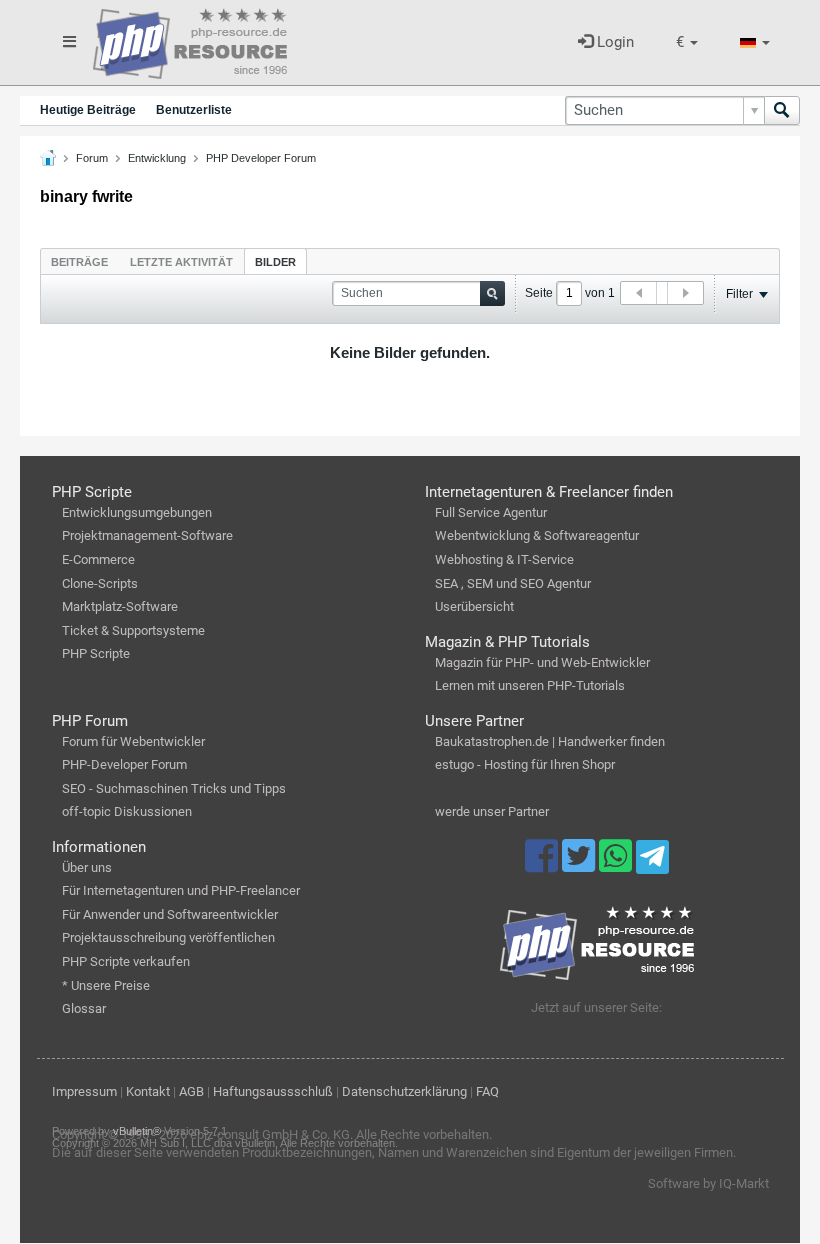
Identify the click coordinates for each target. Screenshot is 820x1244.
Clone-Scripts (100, 583)
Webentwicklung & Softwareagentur (537, 535)
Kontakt (148, 1091)
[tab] (79, 261)
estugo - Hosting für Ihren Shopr (525, 764)
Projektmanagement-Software (147, 535)
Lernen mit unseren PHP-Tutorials (530, 685)
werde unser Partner (492, 811)
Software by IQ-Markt (708, 1183)
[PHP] (190, 40)
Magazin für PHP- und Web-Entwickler (542, 662)
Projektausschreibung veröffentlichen (168, 937)
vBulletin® (137, 1131)
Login (613, 42)
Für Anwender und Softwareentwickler (170, 914)
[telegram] (652, 862)
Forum (92, 158)
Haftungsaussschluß (273, 1091)
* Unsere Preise (106, 985)
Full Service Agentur (491, 512)
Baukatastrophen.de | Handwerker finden (550, 741)
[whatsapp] (617, 865)
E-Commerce (98, 559)
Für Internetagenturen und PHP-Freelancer (181, 890)
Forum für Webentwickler (133, 741)
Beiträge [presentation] (79, 262)
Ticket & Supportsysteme (133, 630)
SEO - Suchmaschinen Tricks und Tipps (174, 788)
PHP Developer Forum (261, 158)
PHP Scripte (96, 653)
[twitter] (580, 865)
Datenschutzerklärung (404, 1091)
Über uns (87, 867)
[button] (687, 42)
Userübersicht (474, 606)
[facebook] (543, 865)
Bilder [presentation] (275, 262)
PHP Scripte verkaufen (126, 961)
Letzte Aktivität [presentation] (181, 262)
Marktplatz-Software (120, 606)
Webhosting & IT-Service (504, 559)
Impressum (84, 1091)
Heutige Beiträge (88, 110)
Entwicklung (157, 158)
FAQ (487, 1091)
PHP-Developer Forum (124, 764)
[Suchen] (782, 110)
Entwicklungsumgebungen (137, 512)
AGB (191, 1091)
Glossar (84, 1008)
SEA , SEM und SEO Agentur (513, 583)
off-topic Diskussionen (127, 811)
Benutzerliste (194, 110)
